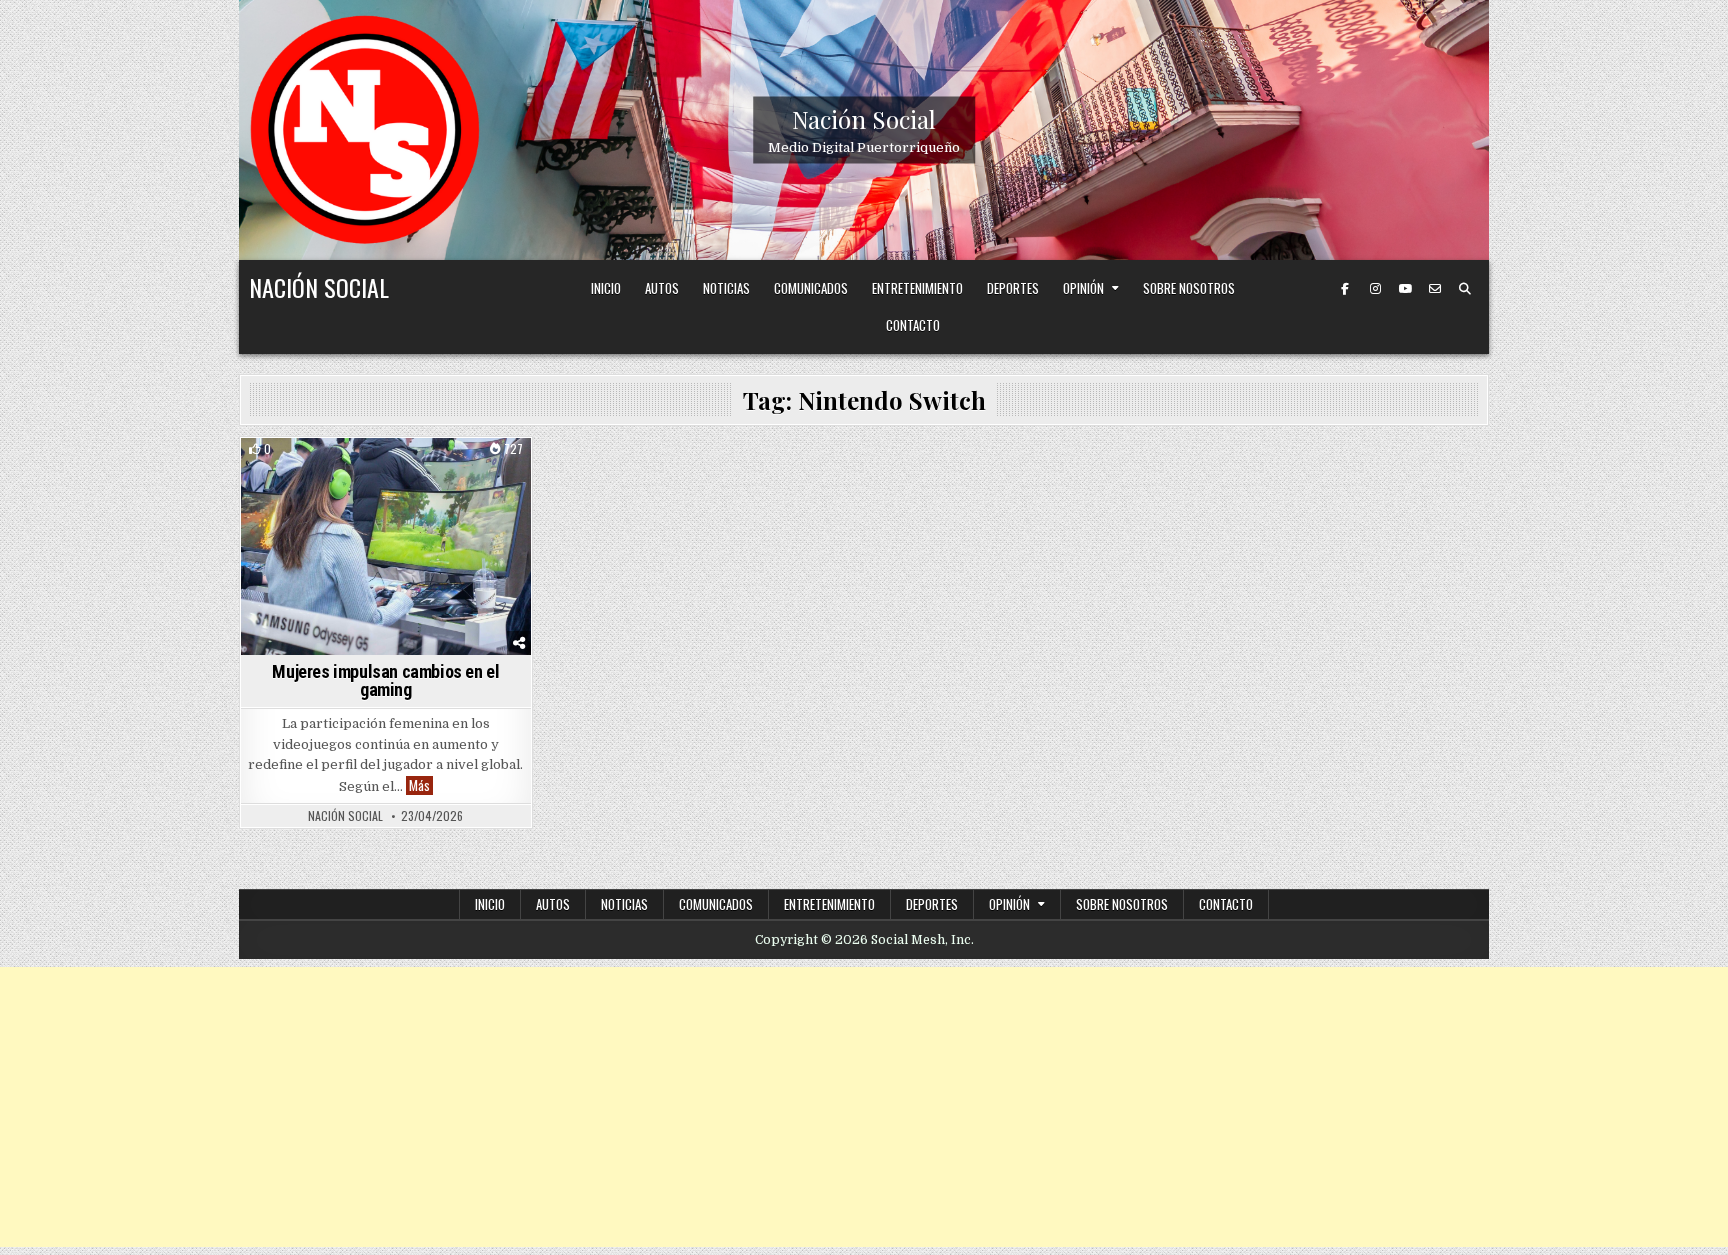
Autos (662, 288)
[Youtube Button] (1405, 289)
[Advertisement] (864, 1107)
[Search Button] (1465, 289)
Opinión (1083, 288)
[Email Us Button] (1435, 289)
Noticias (726, 288)
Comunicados (811, 288)
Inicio (606, 288)
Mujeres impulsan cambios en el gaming (385, 680)
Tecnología (386, 472)
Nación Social (864, 119)
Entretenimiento (917, 288)
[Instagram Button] (1375, 289)
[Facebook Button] (1345, 289)
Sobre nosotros (1189, 288)
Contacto (913, 325)
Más (421, 785)
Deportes (1013, 288)
